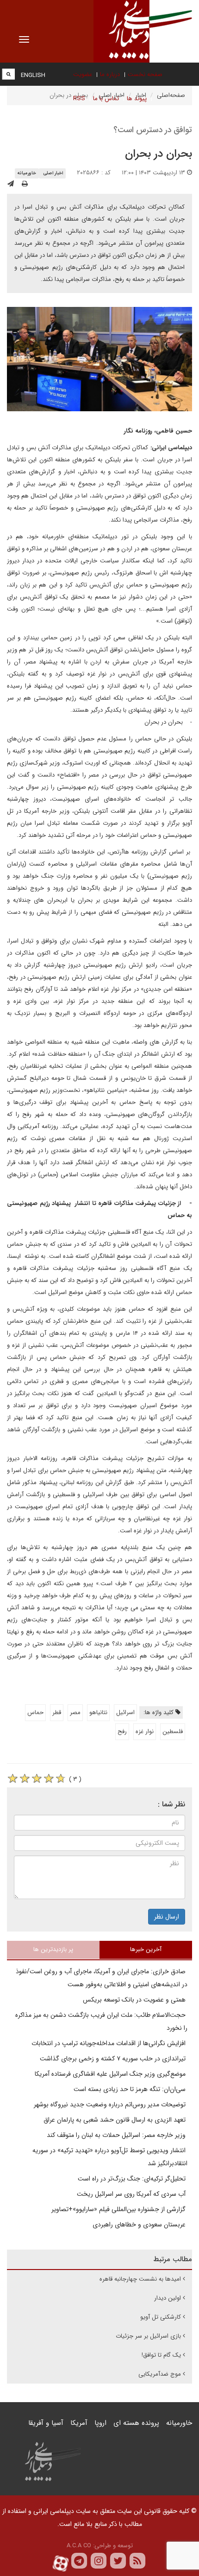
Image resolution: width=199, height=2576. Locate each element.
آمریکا (79, 2423)
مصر (75, 1712)
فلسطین (173, 1731)
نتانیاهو (98, 1712)
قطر (57, 1712)
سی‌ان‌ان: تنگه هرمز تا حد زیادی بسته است (131, 2089)
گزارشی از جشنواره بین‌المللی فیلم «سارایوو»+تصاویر (119, 2209)
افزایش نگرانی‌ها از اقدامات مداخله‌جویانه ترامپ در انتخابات (109, 2043)
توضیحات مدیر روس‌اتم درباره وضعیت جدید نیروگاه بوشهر (111, 2104)
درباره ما (110, 74)
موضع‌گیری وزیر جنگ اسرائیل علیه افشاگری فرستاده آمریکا (111, 2074)
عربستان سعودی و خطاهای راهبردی (140, 2225)
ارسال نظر (167, 1917)
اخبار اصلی (53, 173)
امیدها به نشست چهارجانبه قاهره (140, 2279)
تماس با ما (106, 99)
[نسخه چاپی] (25, 184)
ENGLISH (33, 75)
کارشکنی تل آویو (161, 2317)
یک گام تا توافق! (161, 2355)
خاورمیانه (27, 173)
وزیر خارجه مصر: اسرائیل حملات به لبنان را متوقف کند (117, 2135)
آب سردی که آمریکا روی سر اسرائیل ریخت (132, 2194)
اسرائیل (125, 1712)
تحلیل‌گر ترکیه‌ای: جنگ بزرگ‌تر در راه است (133, 2179)
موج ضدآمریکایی (160, 2374)
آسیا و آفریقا (46, 2423)
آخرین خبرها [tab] (146, 1949)
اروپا (100, 2423)
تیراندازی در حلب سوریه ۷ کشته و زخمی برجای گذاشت (114, 2059)
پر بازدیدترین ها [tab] (53, 1949)
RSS (79, 99)
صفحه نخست (145, 74)
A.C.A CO (79, 2546)
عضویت (83, 74)
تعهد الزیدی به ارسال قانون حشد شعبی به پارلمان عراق (115, 2120)
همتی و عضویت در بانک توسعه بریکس (135, 2000)
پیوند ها (137, 99)
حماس (35, 1712)
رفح (122, 1731)
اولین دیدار (168, 2298)
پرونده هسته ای (136, 2423)
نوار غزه (145, 1731)
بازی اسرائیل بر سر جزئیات (148, 2336)
